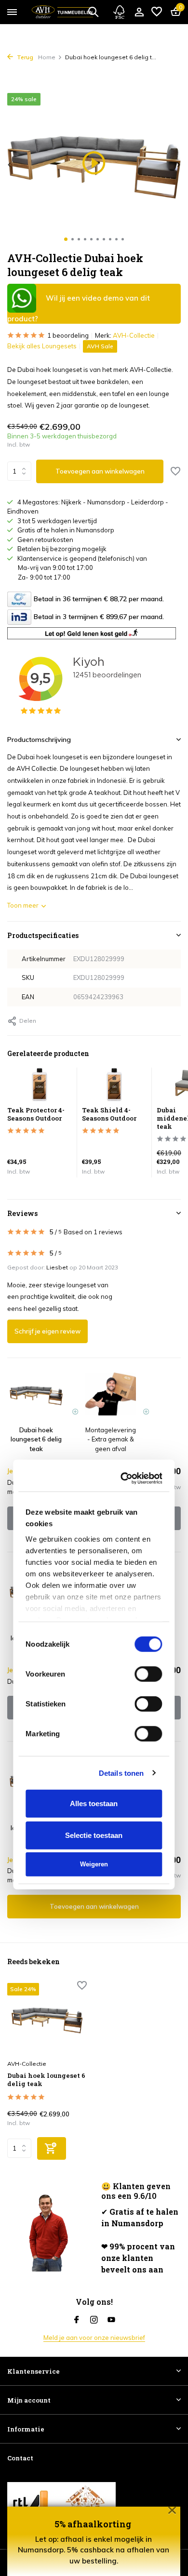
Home (47, 57)
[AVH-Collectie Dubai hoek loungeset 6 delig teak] (47, 2019)
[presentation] (10, 165)
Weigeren (94, 1478)
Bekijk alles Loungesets (42, 346)
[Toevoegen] (52, 2148)
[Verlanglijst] (157, 12)
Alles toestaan (94, 1417)
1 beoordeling (68, 335)
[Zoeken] (93, 12)
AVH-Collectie (134, 335)
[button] (66, 239)
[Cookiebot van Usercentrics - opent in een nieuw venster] (125, 1092)
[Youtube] (111, 2320)
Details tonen (121, 1386)
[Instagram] (94, 2320)
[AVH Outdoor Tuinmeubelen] (62, 12)
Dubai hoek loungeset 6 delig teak (46, 2080)
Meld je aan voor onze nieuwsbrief (94, 2338)
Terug (24, 57)
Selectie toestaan (94, 1448)
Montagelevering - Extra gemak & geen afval (112, 1828)
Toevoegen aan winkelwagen (100, 471)
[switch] (149, 1288)
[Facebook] (77, 2320)
